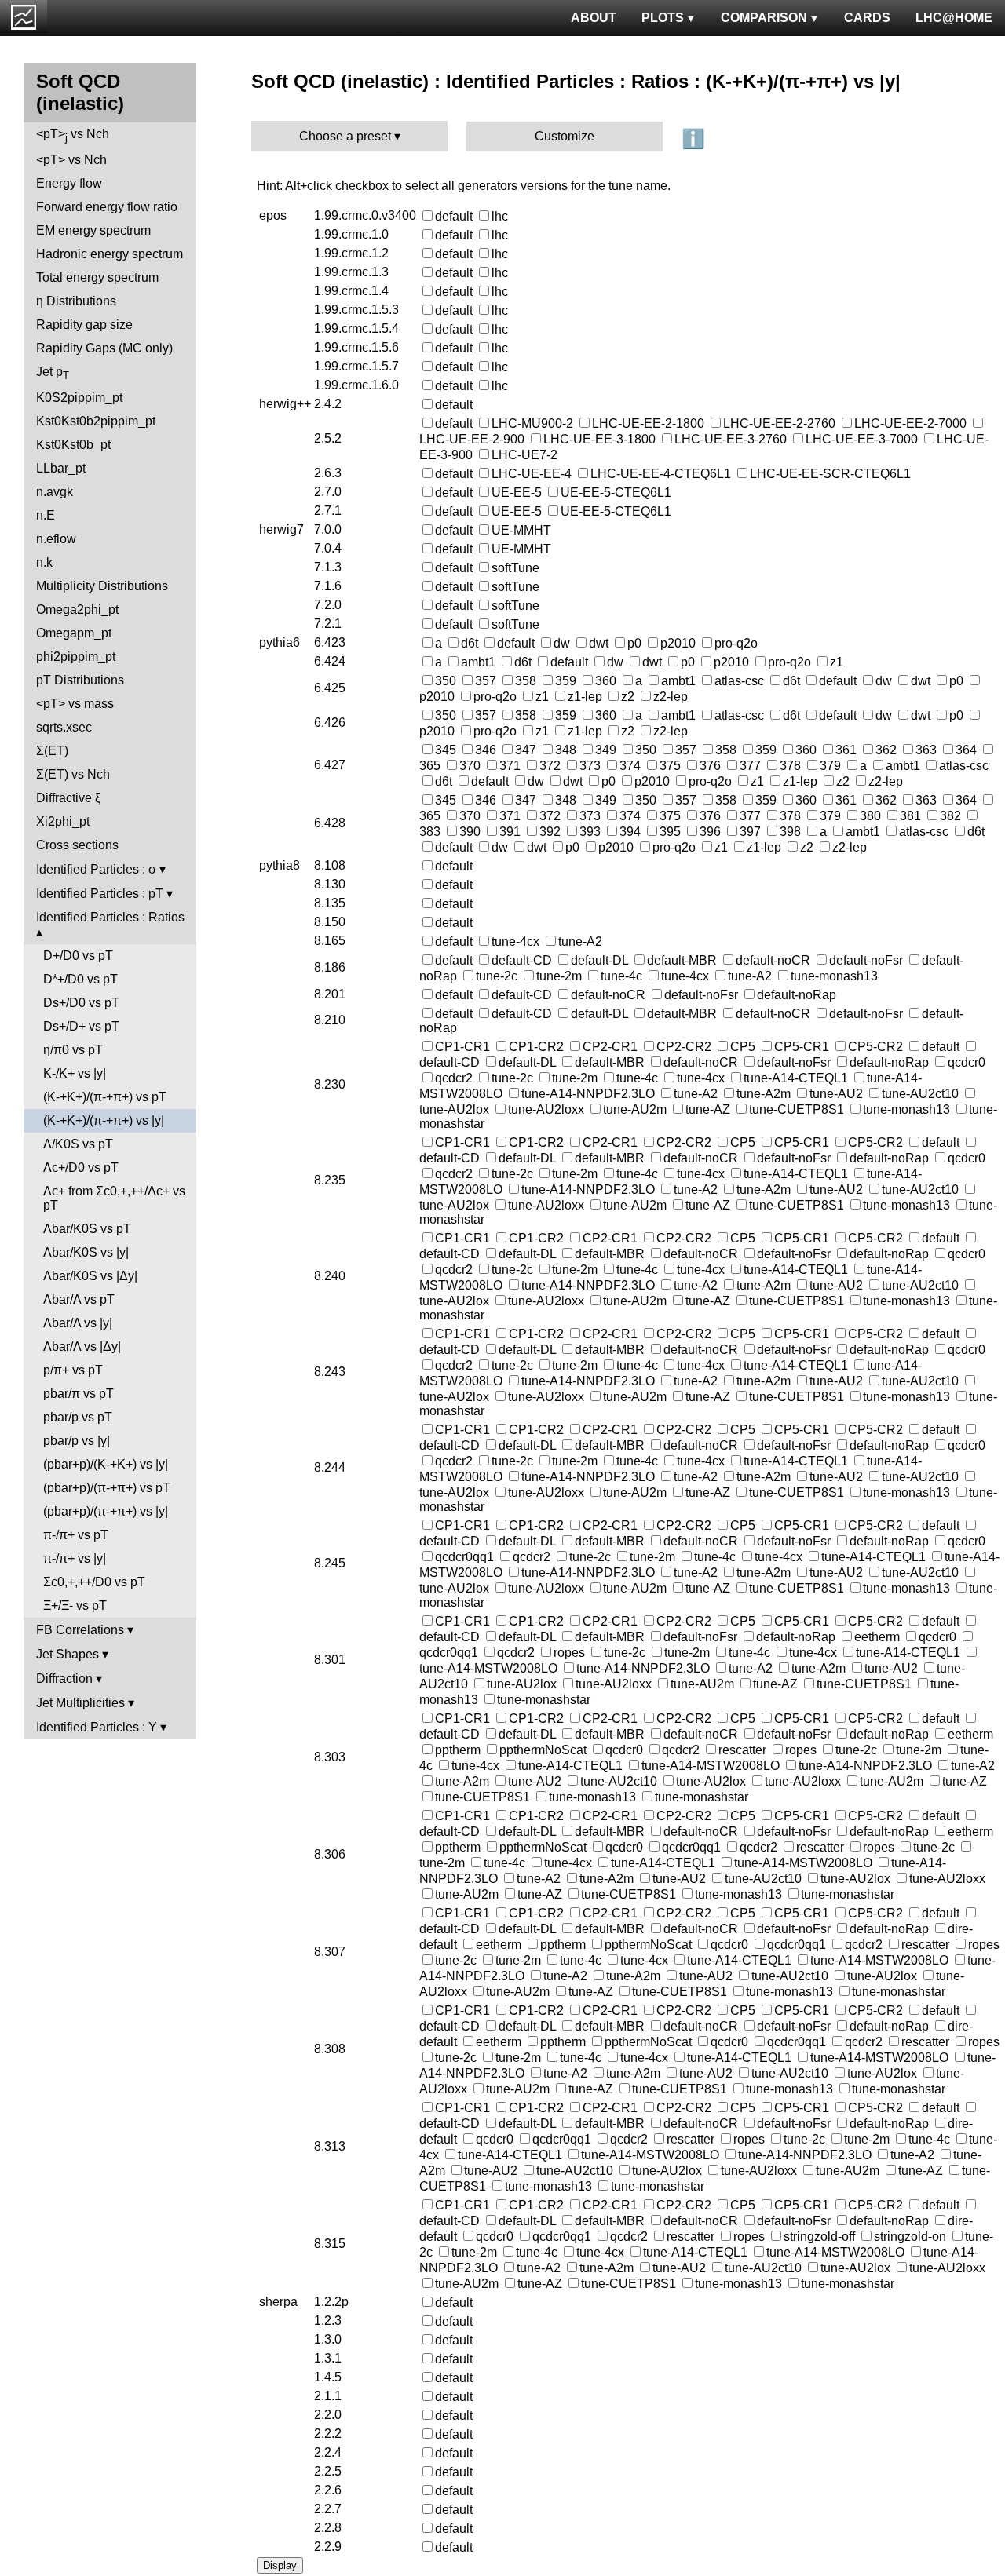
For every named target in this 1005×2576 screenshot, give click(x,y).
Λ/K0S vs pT (78, 1144)
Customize (565, 136)
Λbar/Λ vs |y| (78, 1323)
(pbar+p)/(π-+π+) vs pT (107, 1488)
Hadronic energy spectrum (110, 254)
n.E (46, 515)
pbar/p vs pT (78, 1417)
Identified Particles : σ (96, 869)
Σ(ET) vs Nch (73, 774)
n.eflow (56, 539)
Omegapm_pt (74, 633)
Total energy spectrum (97, 277)
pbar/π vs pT (79, 1394)
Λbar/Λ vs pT (79, 1299)
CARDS (867, 18)
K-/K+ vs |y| (75, 1073)
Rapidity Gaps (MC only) (104, 348)
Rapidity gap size (84, 325)
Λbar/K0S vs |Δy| (90, 1276)
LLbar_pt (61, 468)
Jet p (53, 373)
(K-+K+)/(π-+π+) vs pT (105, 1097)
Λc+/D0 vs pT (81, 1168)
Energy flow (69, 183)
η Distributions (76, 301)
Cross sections (77, 845)
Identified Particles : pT (100, 894)
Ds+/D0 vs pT (81, 1003)
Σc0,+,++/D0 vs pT (94, 1582)
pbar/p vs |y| (77, 1441)
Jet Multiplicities (80, 1703)
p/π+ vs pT (73, 1370)
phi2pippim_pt (76, 657)
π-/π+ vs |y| (75, 1558)
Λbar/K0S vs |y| (86, 1252)
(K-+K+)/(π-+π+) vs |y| (104, 1120)
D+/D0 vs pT (78, 956)
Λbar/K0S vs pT (87, 1229)
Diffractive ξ (68, 798)
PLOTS (663, 18)
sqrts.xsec (64, 727)
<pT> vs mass (75, 704)
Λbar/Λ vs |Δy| (82, 1346)
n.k (44, 562)
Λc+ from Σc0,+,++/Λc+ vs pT (114, 1198)
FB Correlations (80, 1630)
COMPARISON (764, 18)
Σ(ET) (52, 751)
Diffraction (64, 1678)
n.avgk (55, 492)
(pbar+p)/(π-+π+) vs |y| (106, 1511)
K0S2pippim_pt (79, 398)
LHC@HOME (954, 18)
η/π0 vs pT (73, 1050)
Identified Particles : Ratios (110, 917)
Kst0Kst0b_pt (73, 445)
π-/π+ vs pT (76, 1535)
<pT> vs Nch (73, 135)
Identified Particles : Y (97, 1727)
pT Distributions (80, 680)
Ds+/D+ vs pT (81, 1026)
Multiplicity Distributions (102, 586)
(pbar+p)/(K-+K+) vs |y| (106, 1464)
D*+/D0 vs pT (80, 979)
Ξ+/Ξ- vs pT (75, 1605)
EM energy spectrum (93, 230)
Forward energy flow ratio (107, 207)
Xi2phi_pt (63, 821)
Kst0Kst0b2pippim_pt (96, 421)
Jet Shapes (68, 1654)
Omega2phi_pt (77, 609)
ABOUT (594, 18)
